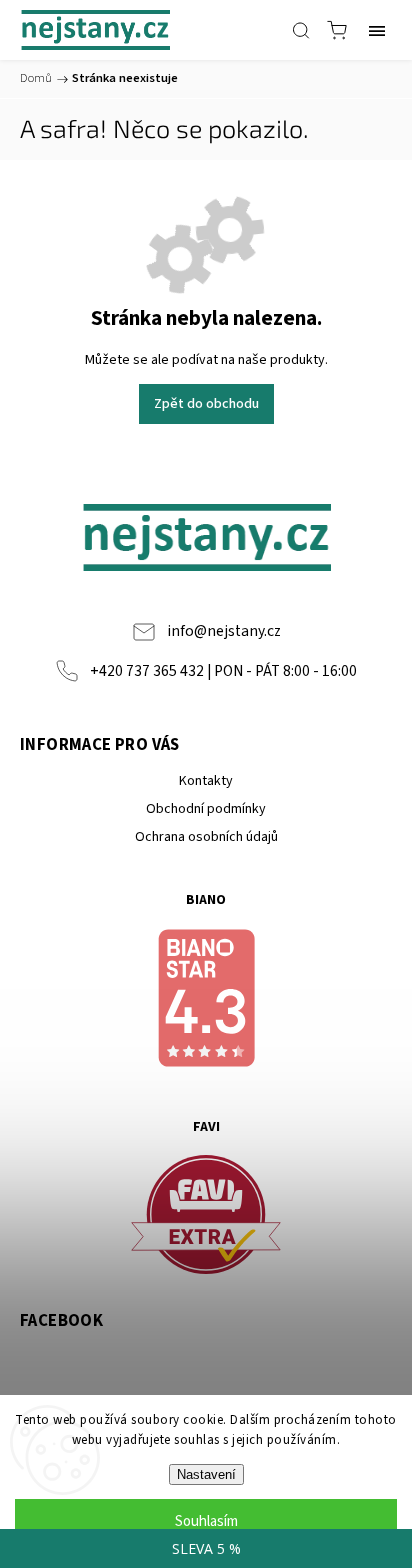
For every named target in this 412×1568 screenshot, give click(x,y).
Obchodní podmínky (206, 809)
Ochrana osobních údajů (206, 837)
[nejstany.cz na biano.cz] (206, 1001)
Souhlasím (206, 1521)
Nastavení (206, 1474)
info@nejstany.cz (224, 631)
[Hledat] (301, 30)
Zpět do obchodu (206, 404)
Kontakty (206, 781)
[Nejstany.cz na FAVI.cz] (206, 1217)
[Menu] (377, 30)
